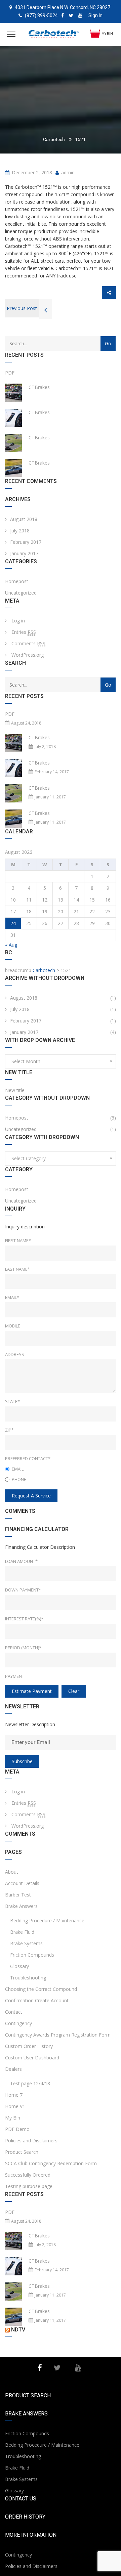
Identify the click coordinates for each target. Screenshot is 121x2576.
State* (12, 1401)
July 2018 (20, 531)
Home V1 (15, 2106)
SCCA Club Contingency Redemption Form (51, 2163)
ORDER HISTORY (25, 2517)
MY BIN (107, 34)
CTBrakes (39, 387)
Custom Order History (29, 2046)
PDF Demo (17, 2129)
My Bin (13, 2118)
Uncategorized (21, 593)
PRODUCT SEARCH (28, 2395)
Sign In (95, 15)
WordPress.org (28, 655)
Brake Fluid (22, 1932)
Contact (14, 2012)
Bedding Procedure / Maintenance (47, 1920)
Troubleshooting (28, 1978)
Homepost (17, 581)
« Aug (11, 945)
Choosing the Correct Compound (41, 1989)
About (12, 1872)
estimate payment (32, 1691)
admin (67, 172)
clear (74, 1691)
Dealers (13, 2069)
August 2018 (24, 519)
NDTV (18, 2330)
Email (18, 1469)
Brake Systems (26, 1943)
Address (15, 1354)
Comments (28, 643)
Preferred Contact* (28, 1458)
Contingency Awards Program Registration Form (58, 2035)
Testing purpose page (29, 2186)
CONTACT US (21, 2499)
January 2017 (24, 553)
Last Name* (17, 1269)
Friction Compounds (32, 1955)
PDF (10, 373)
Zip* (9, 1430)
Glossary (19, 1966)
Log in (18, 621)
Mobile (13, 1326)
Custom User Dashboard (32, 2058)
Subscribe (22, 1761)
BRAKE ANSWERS (26, 2414)
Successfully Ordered (28, 2175)
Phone (19, 1479)
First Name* (18, 1240)
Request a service (31, 1496)
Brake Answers (21, 1906)
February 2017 (26, 542)
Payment (15, 1676)
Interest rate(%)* (24, 1619)
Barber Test (18, 1895)
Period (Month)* (23, 1648)
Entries (24, 632)
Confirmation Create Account (37, 2000)
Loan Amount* (21, 1561)
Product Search (22, 2152)
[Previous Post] (45, 311)
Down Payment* (23, 1590)
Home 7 (14, 2095)
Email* (12, 1297)
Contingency (18, 2023)
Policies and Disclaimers (31, 2141)
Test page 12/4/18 (30, 2083)
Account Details (22, 1883)
